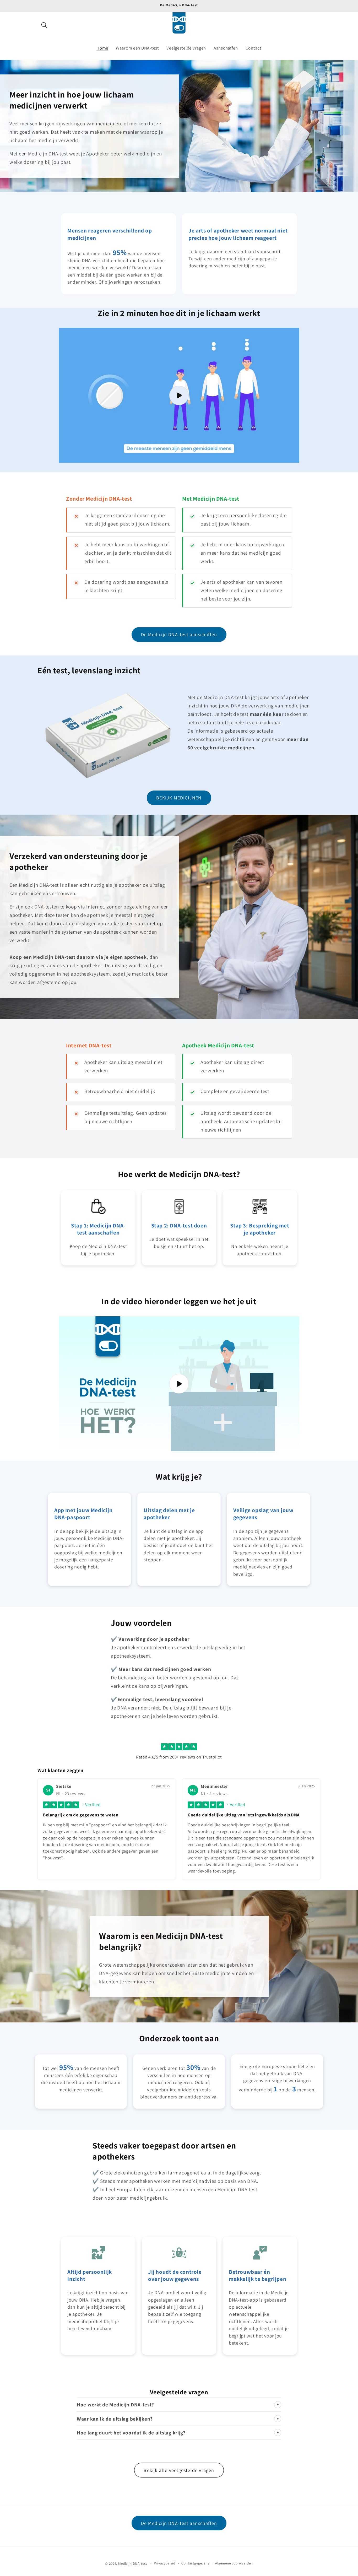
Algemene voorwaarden (234, 2563)
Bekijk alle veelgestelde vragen (179, 2470)
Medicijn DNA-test (132, 2564)
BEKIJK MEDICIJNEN (179, 798)
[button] (44, 25)
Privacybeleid (165, 2563)
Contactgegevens (195, 2563)
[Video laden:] (179, 395)
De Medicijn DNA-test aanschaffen (179, 634)
